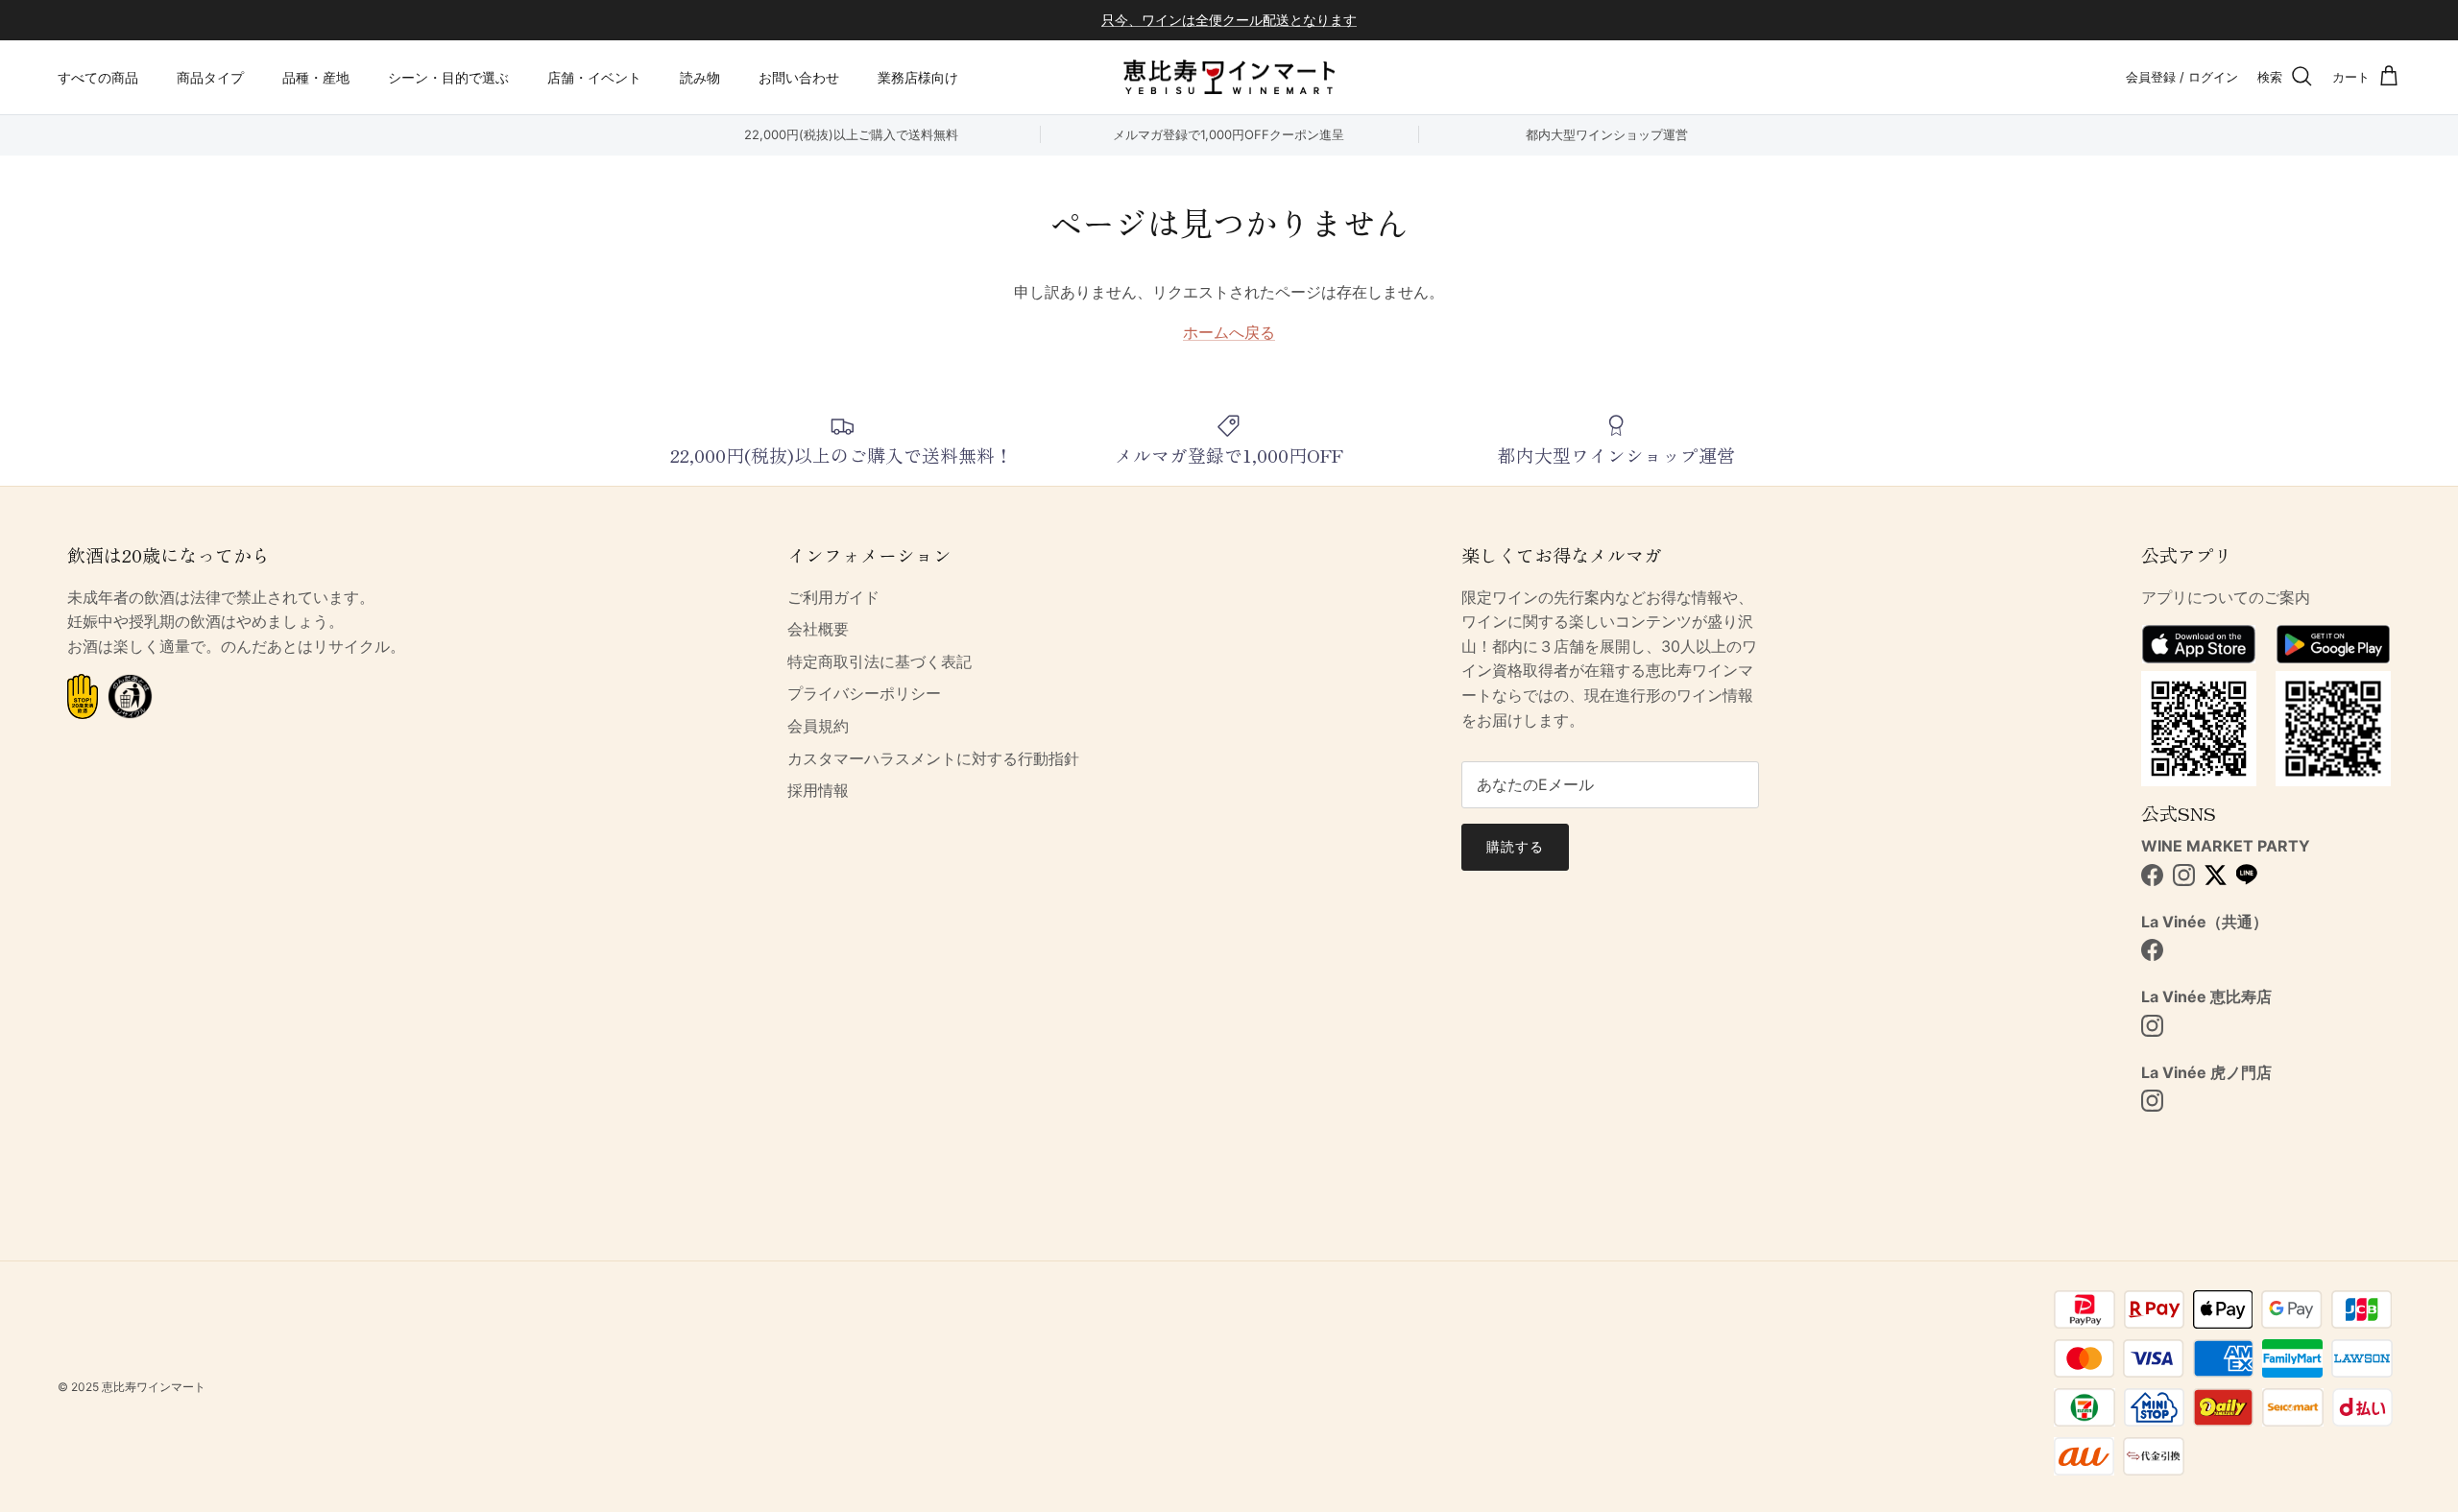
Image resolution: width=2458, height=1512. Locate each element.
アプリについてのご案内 (2226, 597)
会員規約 (818, 726)
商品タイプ (210, 77)
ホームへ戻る (1229, 332)
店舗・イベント (594, 77)
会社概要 (818, 629)
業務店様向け (918, 77)
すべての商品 (98, 77)
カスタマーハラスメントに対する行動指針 (933, 758)
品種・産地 (316, 77)
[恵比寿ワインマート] (1229, 77)
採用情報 (818, 790)
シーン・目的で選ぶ (448, 77)
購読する (1515, 846)
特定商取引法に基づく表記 (880, 661)
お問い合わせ (799, 77)
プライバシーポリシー (864, 693)
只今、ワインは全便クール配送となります (1229, 20)
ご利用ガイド (833, 597)
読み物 (700, 77)
